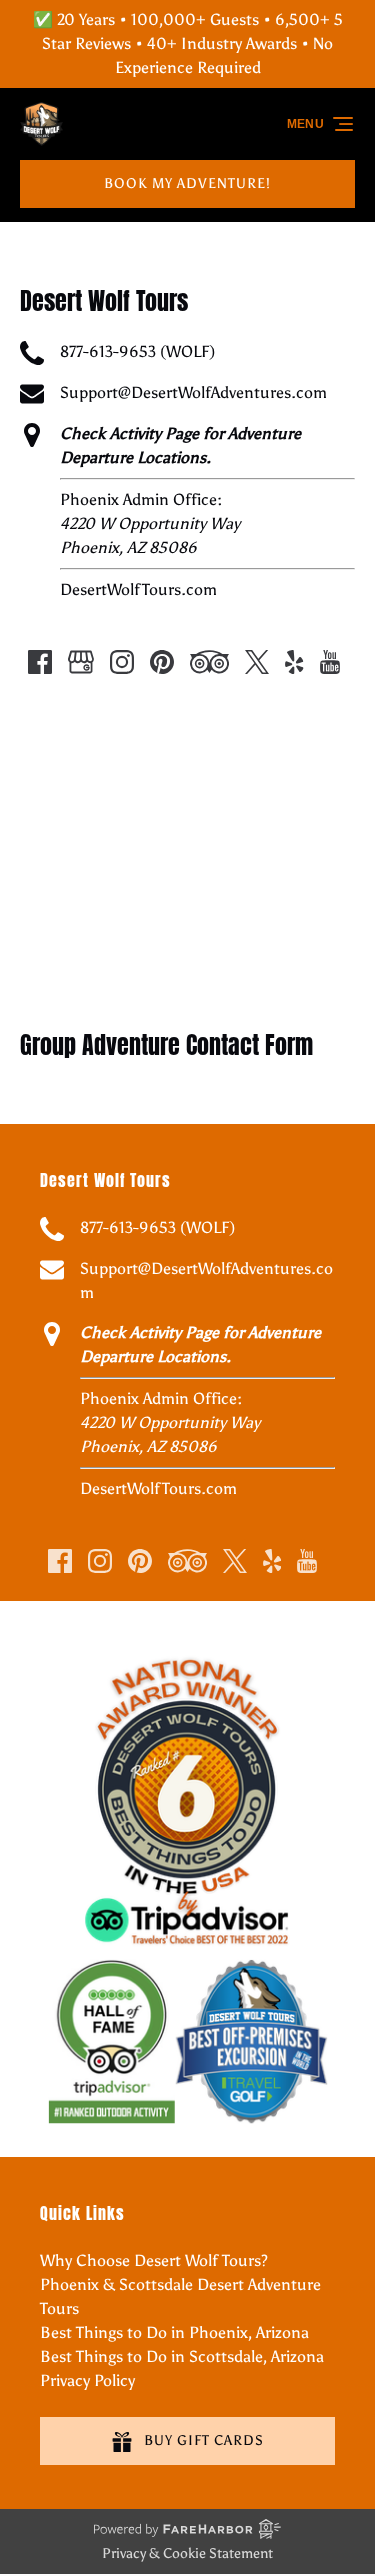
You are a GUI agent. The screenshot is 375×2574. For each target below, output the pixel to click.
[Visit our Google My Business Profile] (81, 662)
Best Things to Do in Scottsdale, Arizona (182, 2356)
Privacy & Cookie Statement (187, 2553)
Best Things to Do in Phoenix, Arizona (174, 2332)
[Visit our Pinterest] (162, 662)
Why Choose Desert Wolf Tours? (154, 2260)
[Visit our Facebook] (40, 662)
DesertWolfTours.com (138, 589)
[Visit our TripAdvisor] (209, 662)
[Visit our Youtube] (330, 662)
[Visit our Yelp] (294, 662)
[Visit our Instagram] (122, 662)
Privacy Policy (87, 2380)
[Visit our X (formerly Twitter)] (257, 662)
